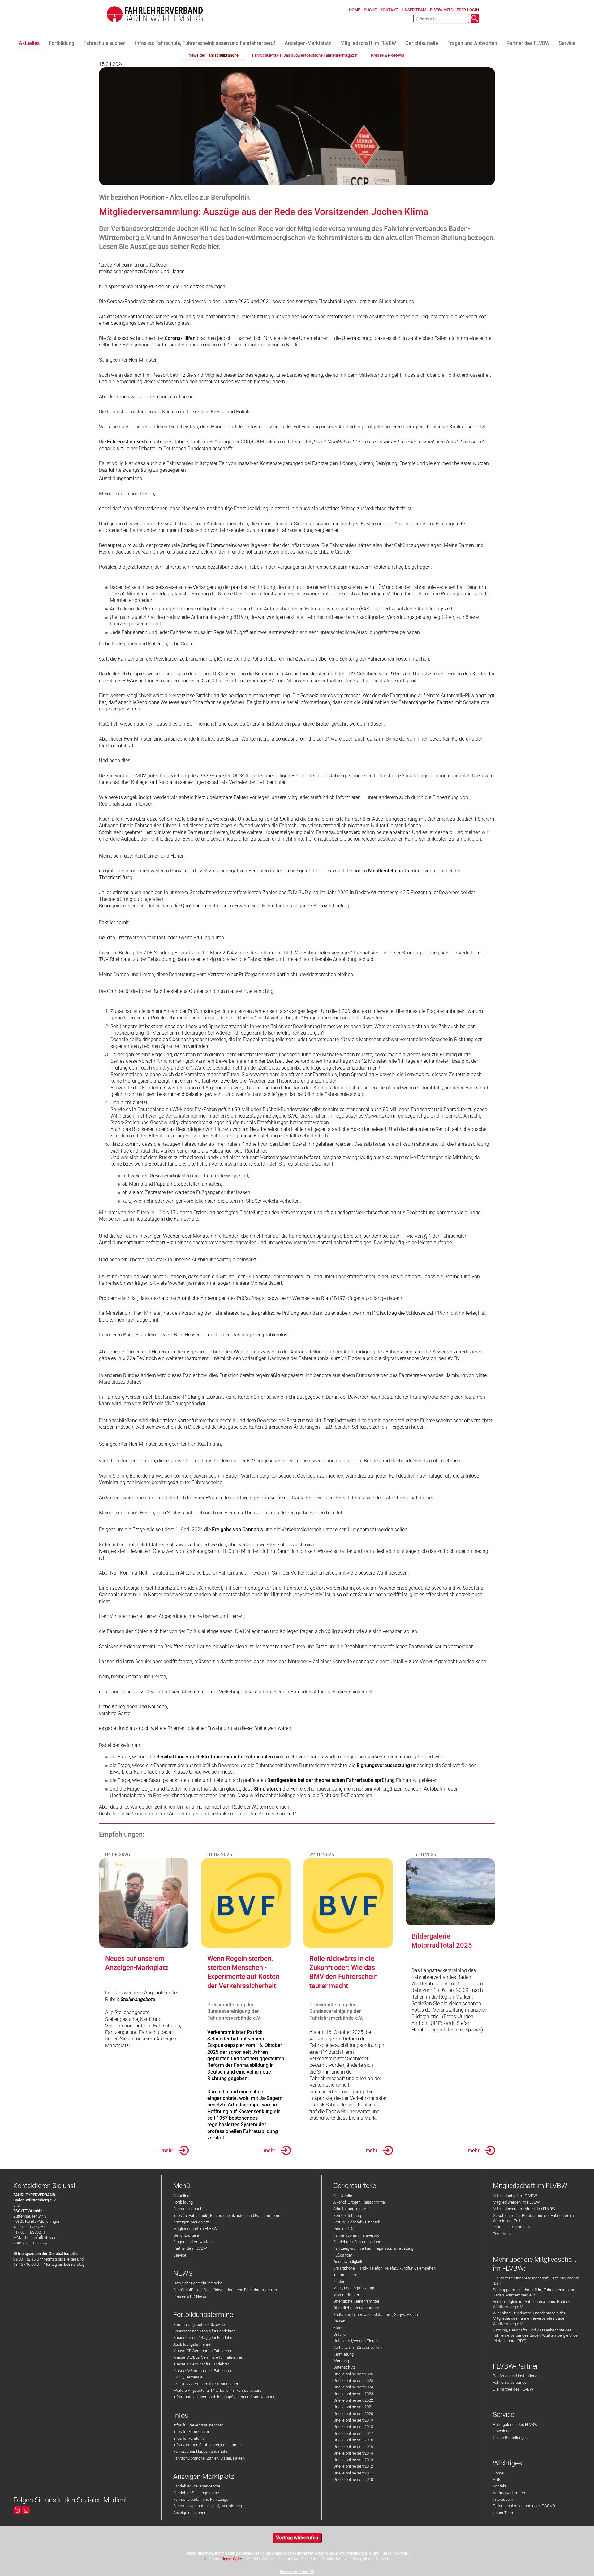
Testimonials (504, 2234)
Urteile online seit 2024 (353, 2387)
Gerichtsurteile (186, 2235)
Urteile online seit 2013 (353, 2460)
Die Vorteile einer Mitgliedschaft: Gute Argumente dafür (536, 2281)
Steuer (339, 2328)
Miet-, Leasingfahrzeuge (354, 2288)
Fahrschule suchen (190, 2209)
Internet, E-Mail (346, 2275)
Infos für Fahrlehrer (190, 2438)
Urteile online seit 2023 (353, 2394)
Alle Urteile (343, 2196)
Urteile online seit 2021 (353, 2407)
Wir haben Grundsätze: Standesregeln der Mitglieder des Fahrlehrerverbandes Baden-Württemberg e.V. (530, 2318)
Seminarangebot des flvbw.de (199, 2324)
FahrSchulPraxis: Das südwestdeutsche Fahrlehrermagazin (225, 2290)
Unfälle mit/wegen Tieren (355, 2341)
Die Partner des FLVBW (513, 2389)
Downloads (503, 2431)
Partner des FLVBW (190, 2248)
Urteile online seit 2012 (353, 2466)
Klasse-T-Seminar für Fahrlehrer (201, 2364)
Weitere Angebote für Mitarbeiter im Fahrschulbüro (217, 2390)
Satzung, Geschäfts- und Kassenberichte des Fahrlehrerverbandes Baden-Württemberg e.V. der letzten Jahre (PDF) (536, 2335)
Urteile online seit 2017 (353, 2433)
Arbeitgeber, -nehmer (351, 2209)
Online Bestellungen (510, 2437)
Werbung (341, 2361)
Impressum (503, 2499)
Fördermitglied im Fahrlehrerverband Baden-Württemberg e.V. (531, 2304)
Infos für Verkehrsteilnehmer (198, 2425)
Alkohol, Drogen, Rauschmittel (359, 2202)
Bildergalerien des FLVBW (515, 2424)
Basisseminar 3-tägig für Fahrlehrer (204, 2331)
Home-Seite (232, 2559)
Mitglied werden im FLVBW (516, 2202)
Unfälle (339, 2334)
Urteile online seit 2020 (353, 2414)
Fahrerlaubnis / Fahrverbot (356, 2235)
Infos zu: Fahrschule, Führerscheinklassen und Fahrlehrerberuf (227, 2215)
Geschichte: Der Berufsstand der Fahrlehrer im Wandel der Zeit (533, 2218)
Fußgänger (343, 2255)
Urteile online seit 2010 (353, 2480)
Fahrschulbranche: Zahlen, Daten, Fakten (209, 2458)
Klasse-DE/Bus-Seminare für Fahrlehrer (208, 2357)
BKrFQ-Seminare (188, 2377)
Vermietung (343, 2354)
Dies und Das (345, 2228)
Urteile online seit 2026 (353, 2374)
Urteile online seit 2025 (353, 2381)
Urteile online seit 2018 (353, 2427)
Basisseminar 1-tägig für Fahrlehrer (204, 2337)
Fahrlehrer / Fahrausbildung (357, 2242)
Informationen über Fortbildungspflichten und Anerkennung (224, 2397)
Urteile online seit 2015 (353, 2446)
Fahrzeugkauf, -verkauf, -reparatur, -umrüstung (373, 2248)
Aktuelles (181, 2196)
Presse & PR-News (190, 2296)
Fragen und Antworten (192, 2242)
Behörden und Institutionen (516, 2376)
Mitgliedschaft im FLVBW (195, 2228)
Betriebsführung (347, 2215)
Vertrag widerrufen (509, 2493)
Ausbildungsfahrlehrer (192, 2344)
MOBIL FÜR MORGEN (512, 2227)
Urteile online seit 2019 (353, 2420)
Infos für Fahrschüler (191, 2432)
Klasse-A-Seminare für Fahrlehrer (202, 2371)
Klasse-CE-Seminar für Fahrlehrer (202, 2351)
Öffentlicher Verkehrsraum (356, 2308)
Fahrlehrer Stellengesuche (196, 2493)
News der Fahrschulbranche (198, 2283)
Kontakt (499, 2486)
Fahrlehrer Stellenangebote (197, 2486)
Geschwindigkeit (348, 2262)
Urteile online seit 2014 (353, 2453)
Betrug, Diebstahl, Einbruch (357, 2222)
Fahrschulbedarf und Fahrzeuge (201, 2499)
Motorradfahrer (346, 2295)
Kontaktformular (35, 2243)
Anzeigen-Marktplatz (191, 2222)
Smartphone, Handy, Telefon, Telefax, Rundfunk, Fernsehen (384, 2268)
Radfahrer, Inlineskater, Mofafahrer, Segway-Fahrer (377, 2315)
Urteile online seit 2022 (353, 2400)
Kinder (339, 2281)
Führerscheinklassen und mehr (200, 2451)
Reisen (339, 2321)
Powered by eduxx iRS (297, 2572)
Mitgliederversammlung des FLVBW (524, 2209)
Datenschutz (344, 2367)
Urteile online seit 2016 (353, 2440)
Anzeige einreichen (190, 2513)
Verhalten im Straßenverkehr (358, 2347)
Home (498, 2473)
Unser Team (504, 2513)
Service (180, 2255)
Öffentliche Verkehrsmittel (356, 2301)
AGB (497, 2480)
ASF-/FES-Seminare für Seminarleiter (206, 2384)
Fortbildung (183, 2202)
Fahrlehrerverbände (510, 2382)
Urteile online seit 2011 (353, 2473)
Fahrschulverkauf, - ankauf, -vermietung (208, 2506)
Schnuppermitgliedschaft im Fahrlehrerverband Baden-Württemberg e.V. (534, 2292)
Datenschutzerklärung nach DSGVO (524, 2506)
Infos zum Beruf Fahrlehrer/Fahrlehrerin (207, 2445)
